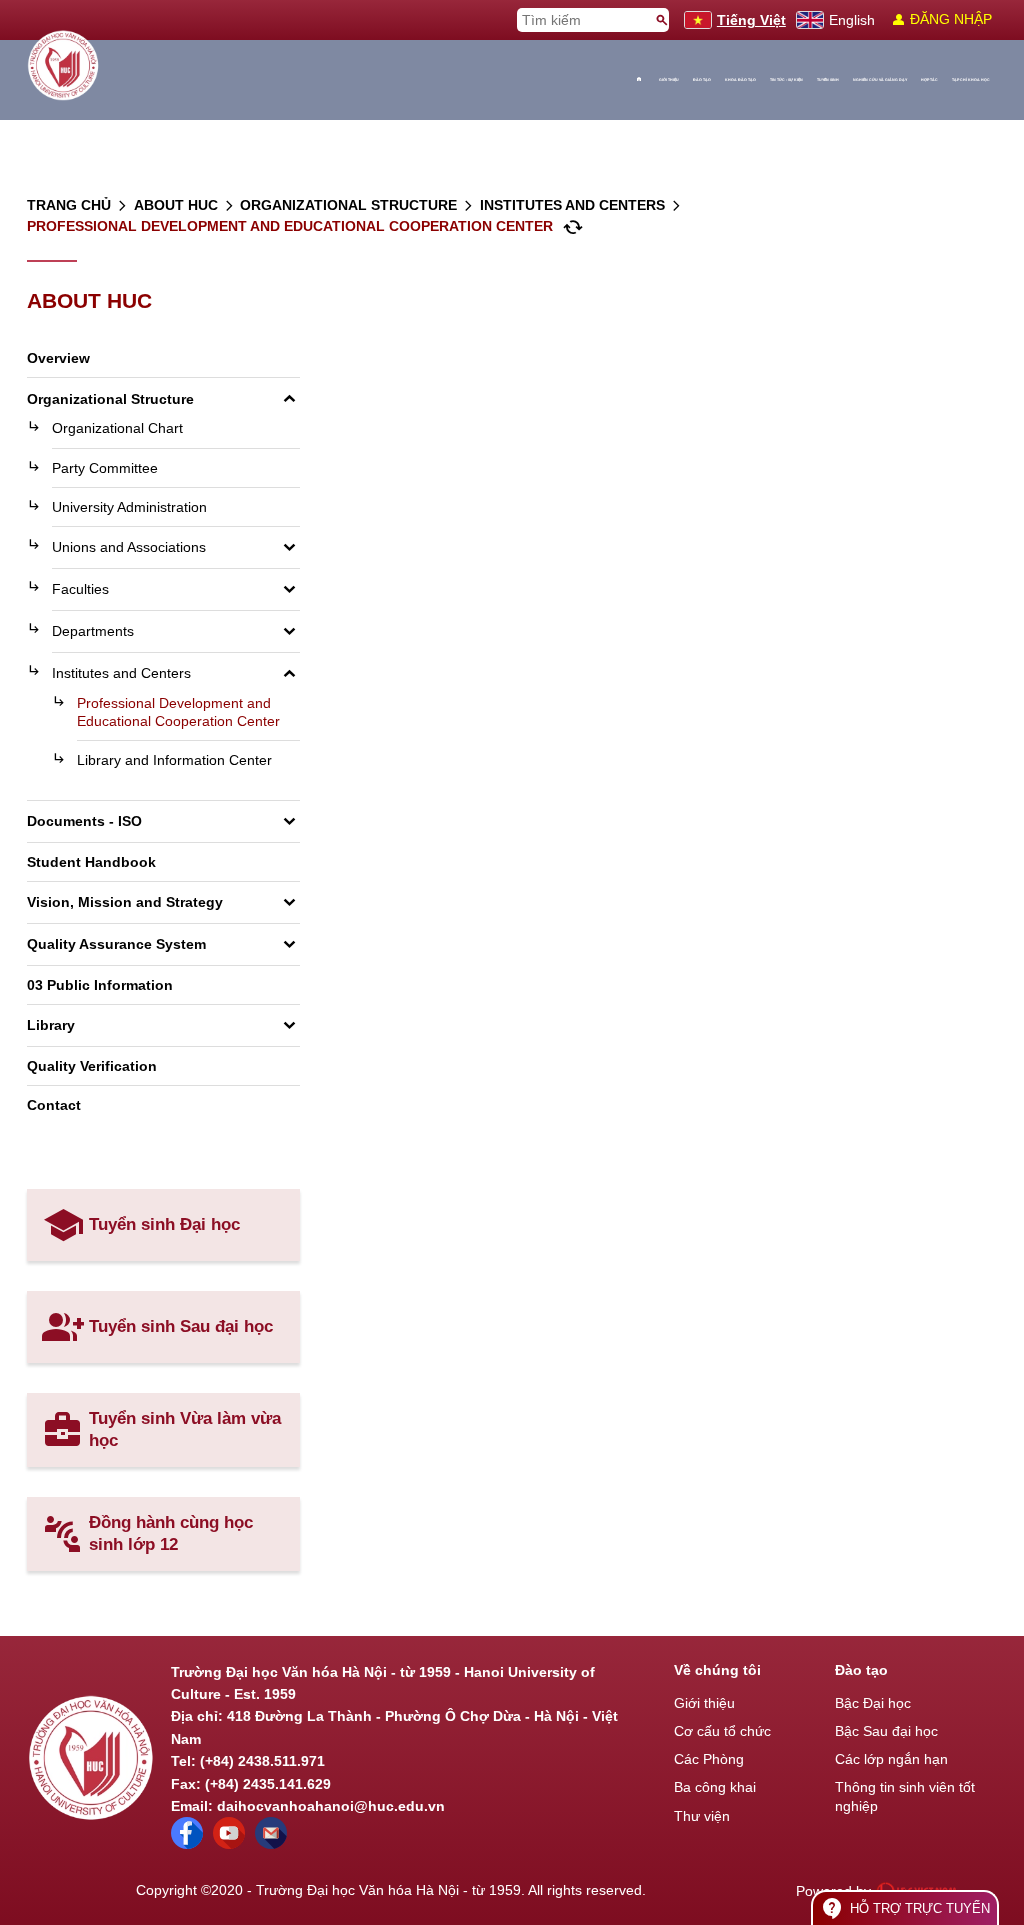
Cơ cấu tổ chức (722, 1731)
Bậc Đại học (873, 1703)
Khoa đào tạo (740, 80)
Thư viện (702, 1816)
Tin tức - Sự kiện (786, 80)
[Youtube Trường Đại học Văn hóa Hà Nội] (229, 1844)
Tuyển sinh (828, 80)
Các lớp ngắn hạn (891, 1759)
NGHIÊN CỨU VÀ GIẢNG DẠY (880, 80)
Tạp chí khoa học (971, 80)
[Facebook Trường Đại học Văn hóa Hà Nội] (187, 1844)
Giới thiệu (669, 80)
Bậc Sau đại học (886, 1731)
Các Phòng (709, 1759)
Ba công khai (715, 1787)
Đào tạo (702, 80)
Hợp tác (929, 80)
